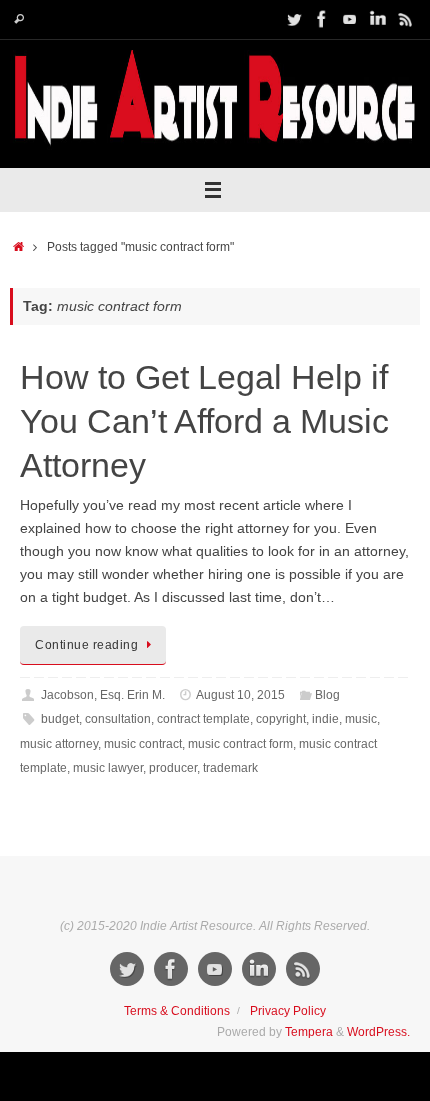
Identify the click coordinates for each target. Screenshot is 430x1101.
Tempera (309, 1032)
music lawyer (108, 768)
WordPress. (378, 1032)
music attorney (59, 744)
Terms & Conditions (177, 1011)
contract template (203, 719)
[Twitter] (294, 19)
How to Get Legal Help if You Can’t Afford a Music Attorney (204, 421)
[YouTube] (350, 19)
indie (325, 719)
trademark (230, 768)
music (361, 719)
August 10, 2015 (240, 695)
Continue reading (86, 645)
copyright (281, 719)
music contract (143, 744)
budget (60, 719)
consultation (118, 719)
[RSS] (406, 19)
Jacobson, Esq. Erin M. (103, 695)
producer (173, 768)
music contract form (240, 744)
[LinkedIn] (378, 19)
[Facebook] (322, 19)
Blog (327, 695)
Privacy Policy (288, 1011)
